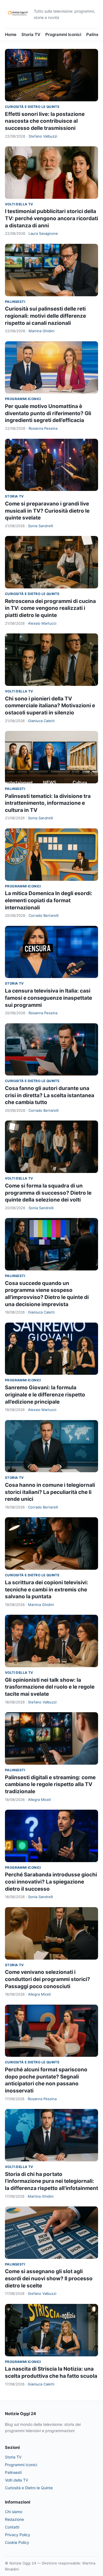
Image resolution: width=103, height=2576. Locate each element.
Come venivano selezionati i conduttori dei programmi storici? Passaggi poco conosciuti (48, 1979)
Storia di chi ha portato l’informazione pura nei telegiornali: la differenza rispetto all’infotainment (51, 2181)
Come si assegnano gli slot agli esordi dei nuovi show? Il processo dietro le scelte (49, 2278)
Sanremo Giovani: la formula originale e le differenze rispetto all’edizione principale (45, 1395)
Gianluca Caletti (41, 721)
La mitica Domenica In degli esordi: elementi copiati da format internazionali (49, 900)
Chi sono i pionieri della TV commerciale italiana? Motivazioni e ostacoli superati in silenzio (50, 706)
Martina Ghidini (41, 331)
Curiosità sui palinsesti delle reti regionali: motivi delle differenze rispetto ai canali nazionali (45, 316)
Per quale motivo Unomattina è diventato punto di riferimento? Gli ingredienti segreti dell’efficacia (48, 413)
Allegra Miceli (39, 1800)
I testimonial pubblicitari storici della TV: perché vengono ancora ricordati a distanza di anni (51, 218)
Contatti (12, 2527)
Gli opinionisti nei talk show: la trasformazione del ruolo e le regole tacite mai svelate (50, 1687)
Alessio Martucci (42, 623)
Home (11, 34)
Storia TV (31, 34)
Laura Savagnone (43, 233)
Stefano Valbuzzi (43, 136)
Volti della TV (19, 204)
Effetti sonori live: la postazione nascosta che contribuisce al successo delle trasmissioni (45, 121)
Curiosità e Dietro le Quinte (32, 107)
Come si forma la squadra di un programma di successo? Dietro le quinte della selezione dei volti (48, 1193)
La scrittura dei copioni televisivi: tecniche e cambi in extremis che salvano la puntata (47, 1589)
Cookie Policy (17, 2542)
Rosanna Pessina (43, 428)
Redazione (14, 2519)
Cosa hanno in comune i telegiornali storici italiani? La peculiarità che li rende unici (50, 1492)
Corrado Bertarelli (44, 915)
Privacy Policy (18, 2535)
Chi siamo (14, 2512)
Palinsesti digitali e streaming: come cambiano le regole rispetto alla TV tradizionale (50, 1784)
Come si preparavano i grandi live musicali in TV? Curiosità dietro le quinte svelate (47, 511)
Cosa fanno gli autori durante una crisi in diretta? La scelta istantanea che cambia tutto (50, 1095)
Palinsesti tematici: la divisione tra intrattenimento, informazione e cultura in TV (48, 803)
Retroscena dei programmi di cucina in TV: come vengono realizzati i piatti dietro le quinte (50, 608)
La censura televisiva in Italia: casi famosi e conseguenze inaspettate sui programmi (48, 998)
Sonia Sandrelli (41, 526)
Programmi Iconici (63, 34)
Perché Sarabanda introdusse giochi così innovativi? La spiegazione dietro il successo (51, 1882)
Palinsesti (15, 302)
